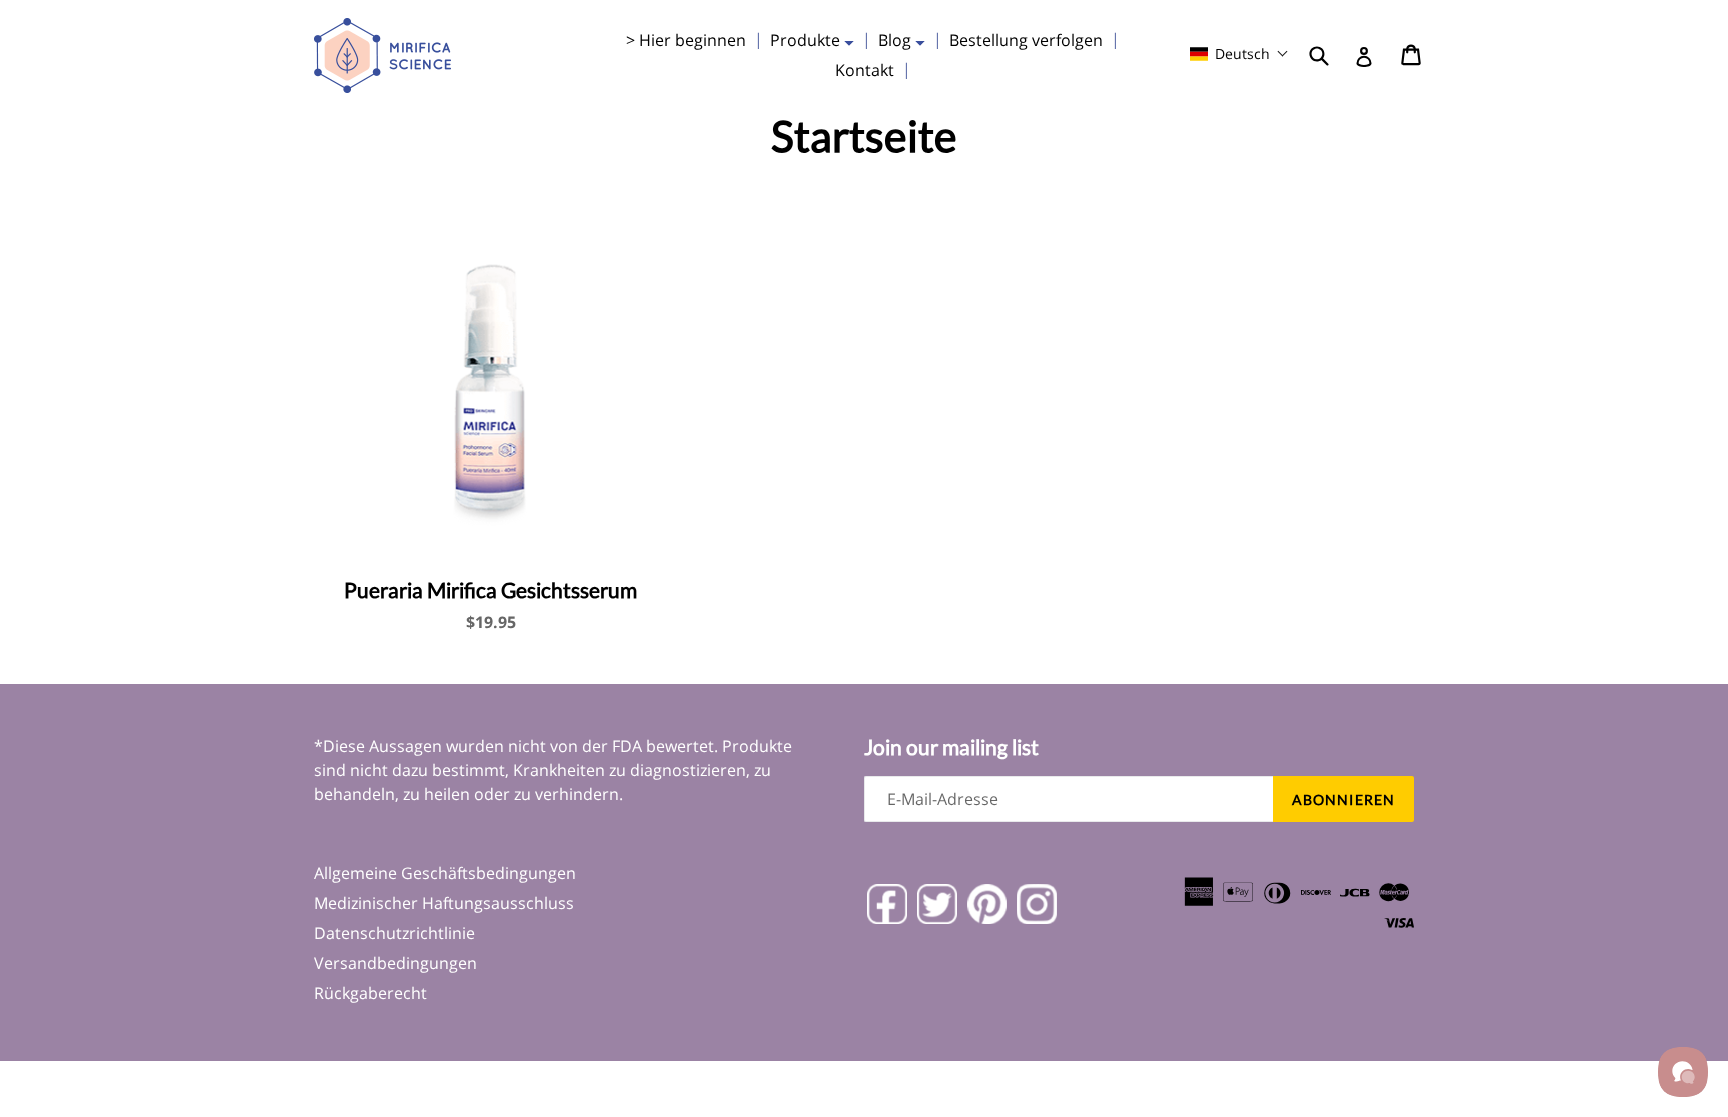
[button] (1239, 53)
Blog (906, 39)
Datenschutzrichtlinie (394, 933)
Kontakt (864, 70)
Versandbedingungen (395, 963)
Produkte (817, 39)
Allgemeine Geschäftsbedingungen (445, 873)
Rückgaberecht (370, 993)
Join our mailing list (951, 746)
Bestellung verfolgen (1026, 40)
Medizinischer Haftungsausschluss (444, 903)
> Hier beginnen (686, 40)
